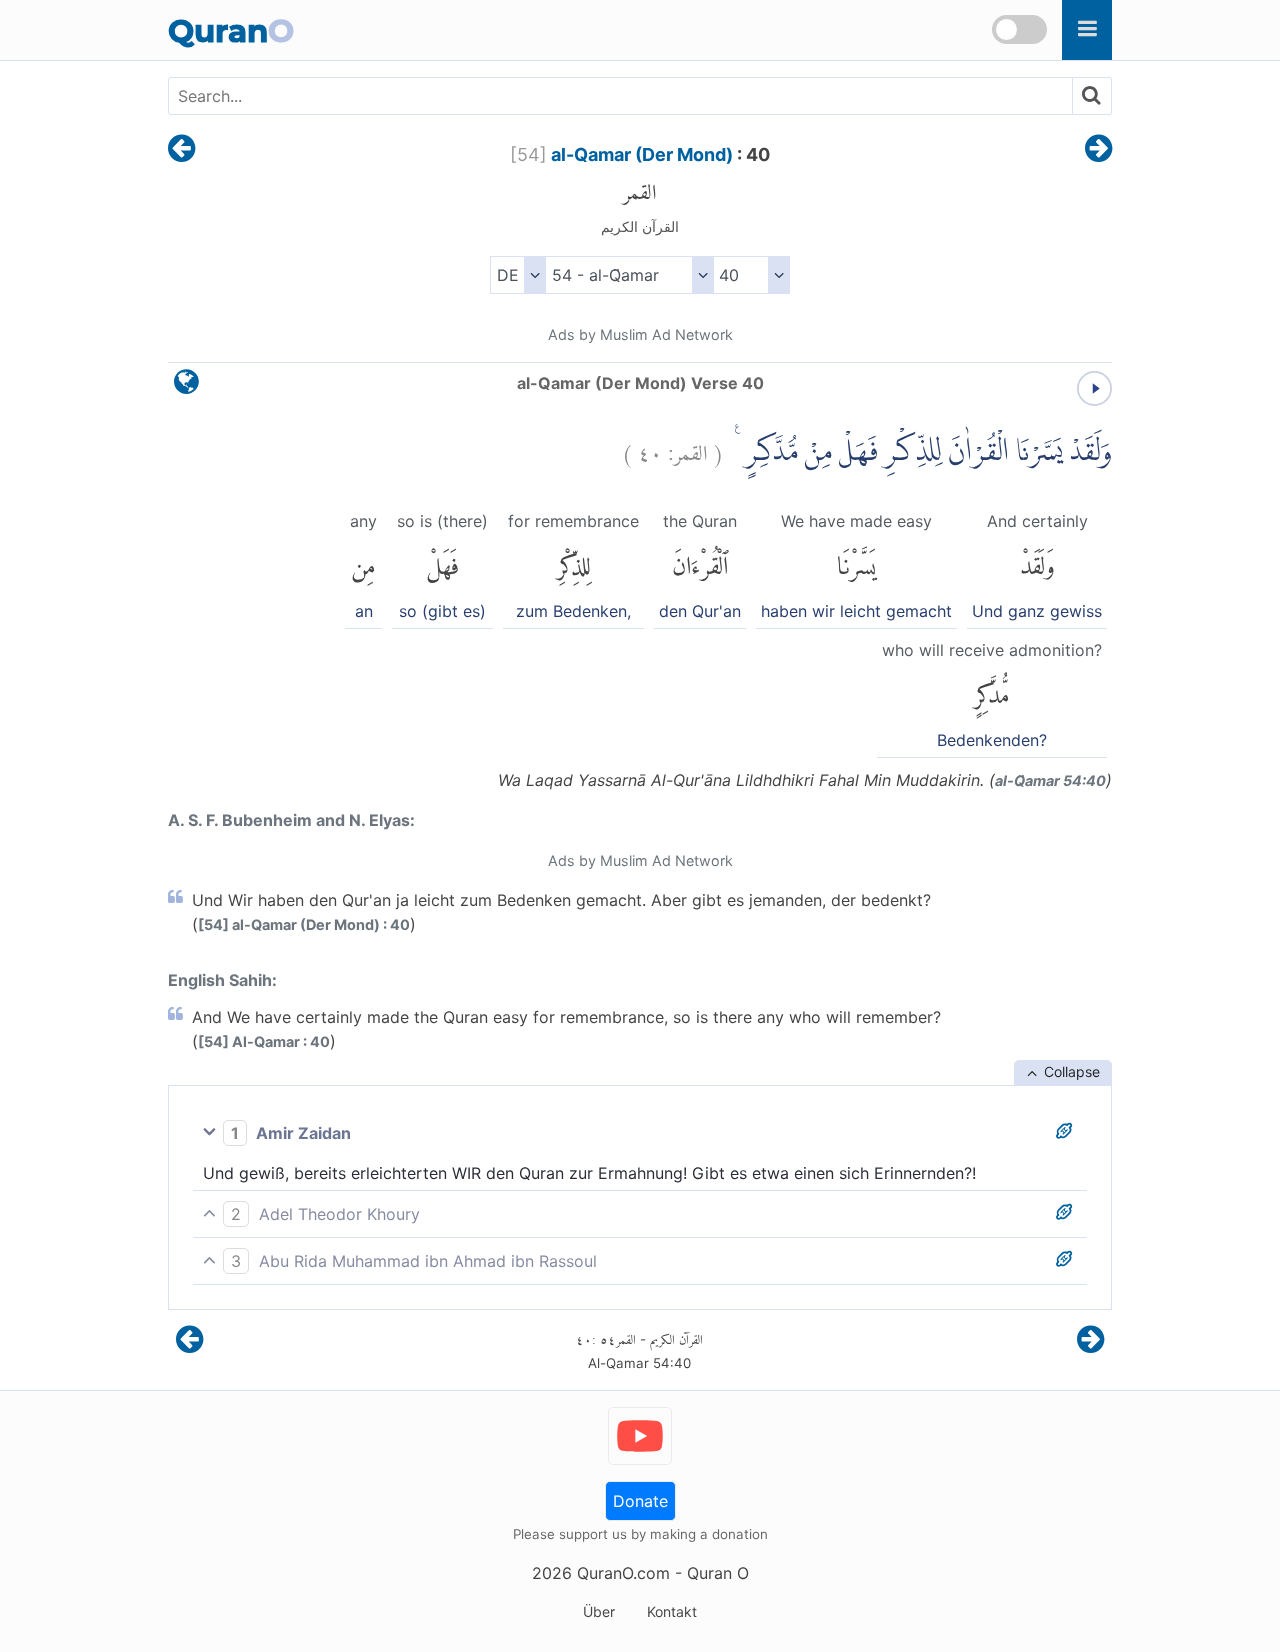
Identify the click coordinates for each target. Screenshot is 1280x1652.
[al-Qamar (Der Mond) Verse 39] (181, 150)
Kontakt (672, 1611)
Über (599, 1611)
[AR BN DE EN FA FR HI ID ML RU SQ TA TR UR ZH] (517, 275)
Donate (640, 1501)
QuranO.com (623, 1573)
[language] (186, 386)
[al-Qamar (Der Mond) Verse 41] (1098, 150)
